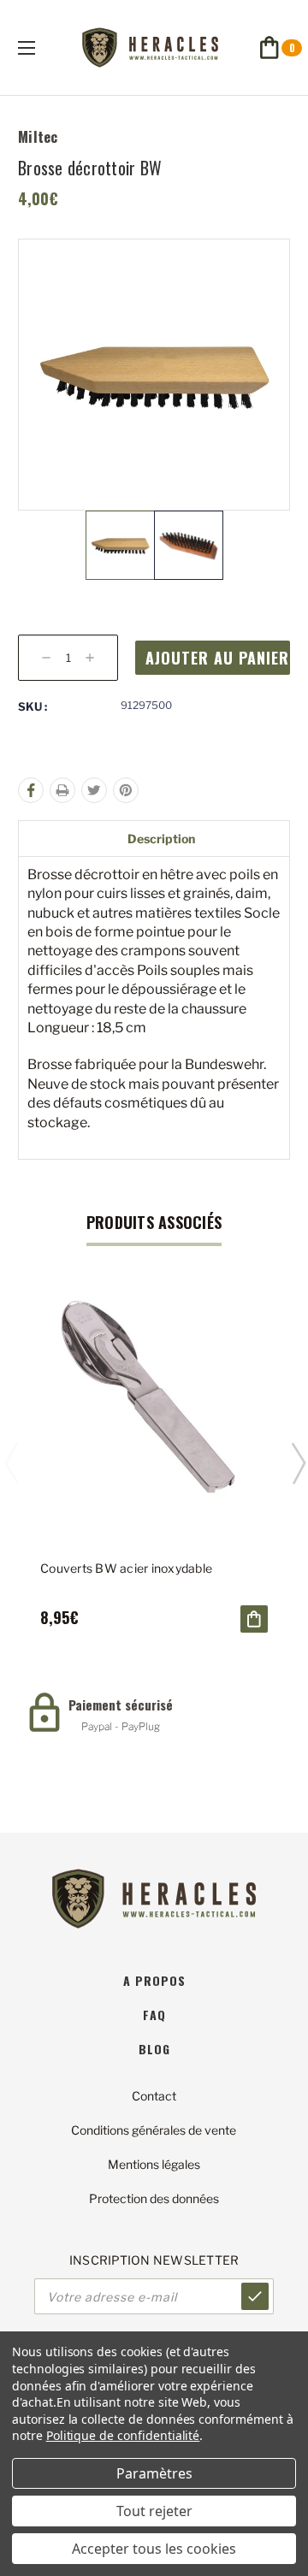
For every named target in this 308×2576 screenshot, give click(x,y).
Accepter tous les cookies (154, 2549)
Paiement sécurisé (121, 1705)
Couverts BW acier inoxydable (126, 1568)
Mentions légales (154, 2164)
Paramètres (154, 2473)
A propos (154, 1980)
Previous (11, 1462)
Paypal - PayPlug (121, 1726)
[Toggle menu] (41, 47)
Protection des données (154, 2198)
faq (154, 2015)
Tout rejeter (154, 2511)
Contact (154, 2096)
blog (154, 2049)
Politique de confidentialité (123, 2435)
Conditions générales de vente (154, 2130)
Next (298, 1462)
